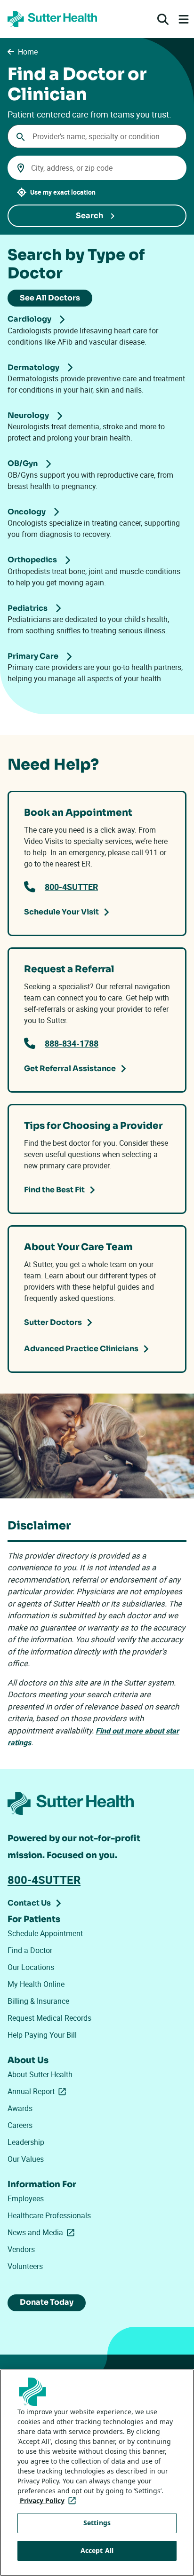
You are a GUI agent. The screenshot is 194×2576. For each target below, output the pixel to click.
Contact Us (29, 1903)
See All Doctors (50, 298)
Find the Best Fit (54, 1190)
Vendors (21, 2249)
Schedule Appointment (45, 1933)
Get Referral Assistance (70, 1068)
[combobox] (97, 136)
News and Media (43, 2232)
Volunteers (25, 2266)
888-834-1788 (72, 1043)
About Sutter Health (40, 2074)
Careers (20, 2125)
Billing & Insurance (38, 2001)
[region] (97, 2473)
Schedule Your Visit (61, 912)
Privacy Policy (50, 2501)
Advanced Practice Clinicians (81, 1349)
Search (89, 216)
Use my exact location (63, 192)
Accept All (97, 2550)
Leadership (26, 2142)
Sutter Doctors (53, 1322)
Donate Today (47, 2302)
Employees (26, 2198)
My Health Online (36, 1984)
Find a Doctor (30, 1950)
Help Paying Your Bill (42, 2035)
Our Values (26, 2159)
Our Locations (31, 1967)
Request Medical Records (49, 2018)
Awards (20, 2108)
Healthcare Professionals (49, 2215)
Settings (97, 2523)
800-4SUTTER (71, 887)
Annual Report (39, 2091)
